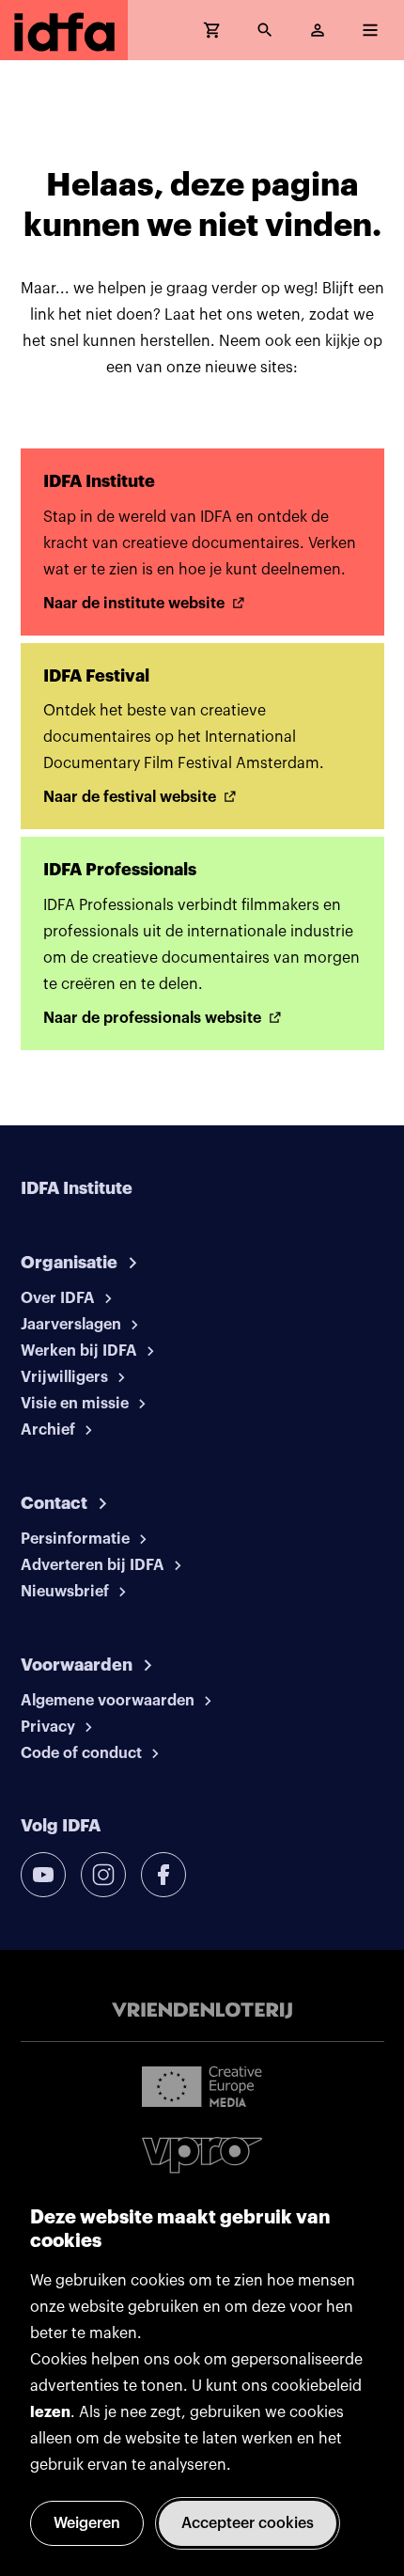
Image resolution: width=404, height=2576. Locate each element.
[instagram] (103, 1875)
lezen (50, 2412)
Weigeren (87, 2523)
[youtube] (43, 1875)
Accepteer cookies (248, 2523)
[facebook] (163, 1875)
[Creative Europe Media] (202, 2085)
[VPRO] (202, 2155)
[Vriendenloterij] (202, 2011)
